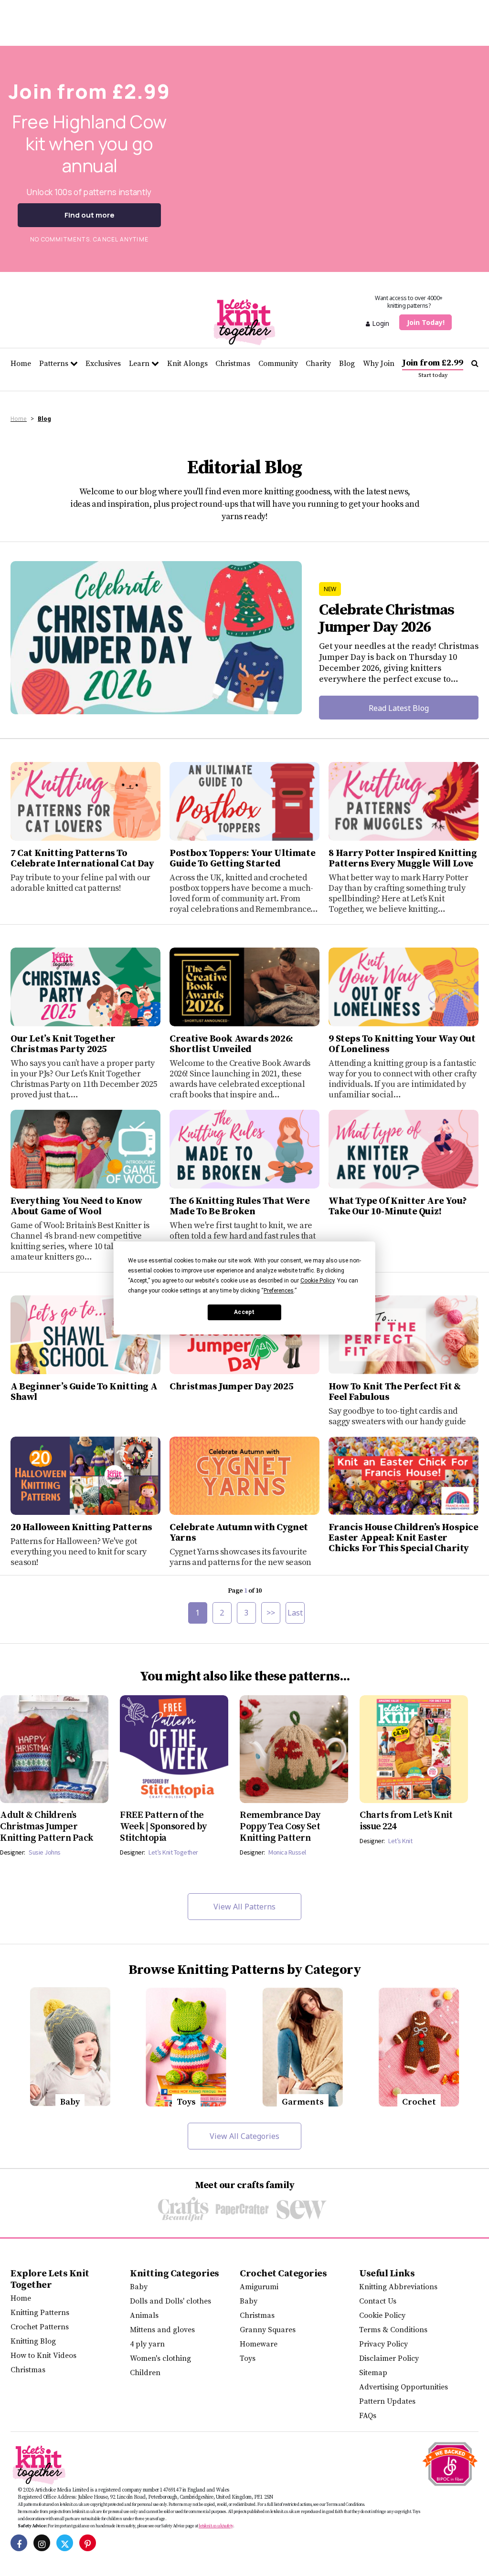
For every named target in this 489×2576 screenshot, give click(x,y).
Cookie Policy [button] (317, 1281)
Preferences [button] (279, 1291)
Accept (244, 1312)
